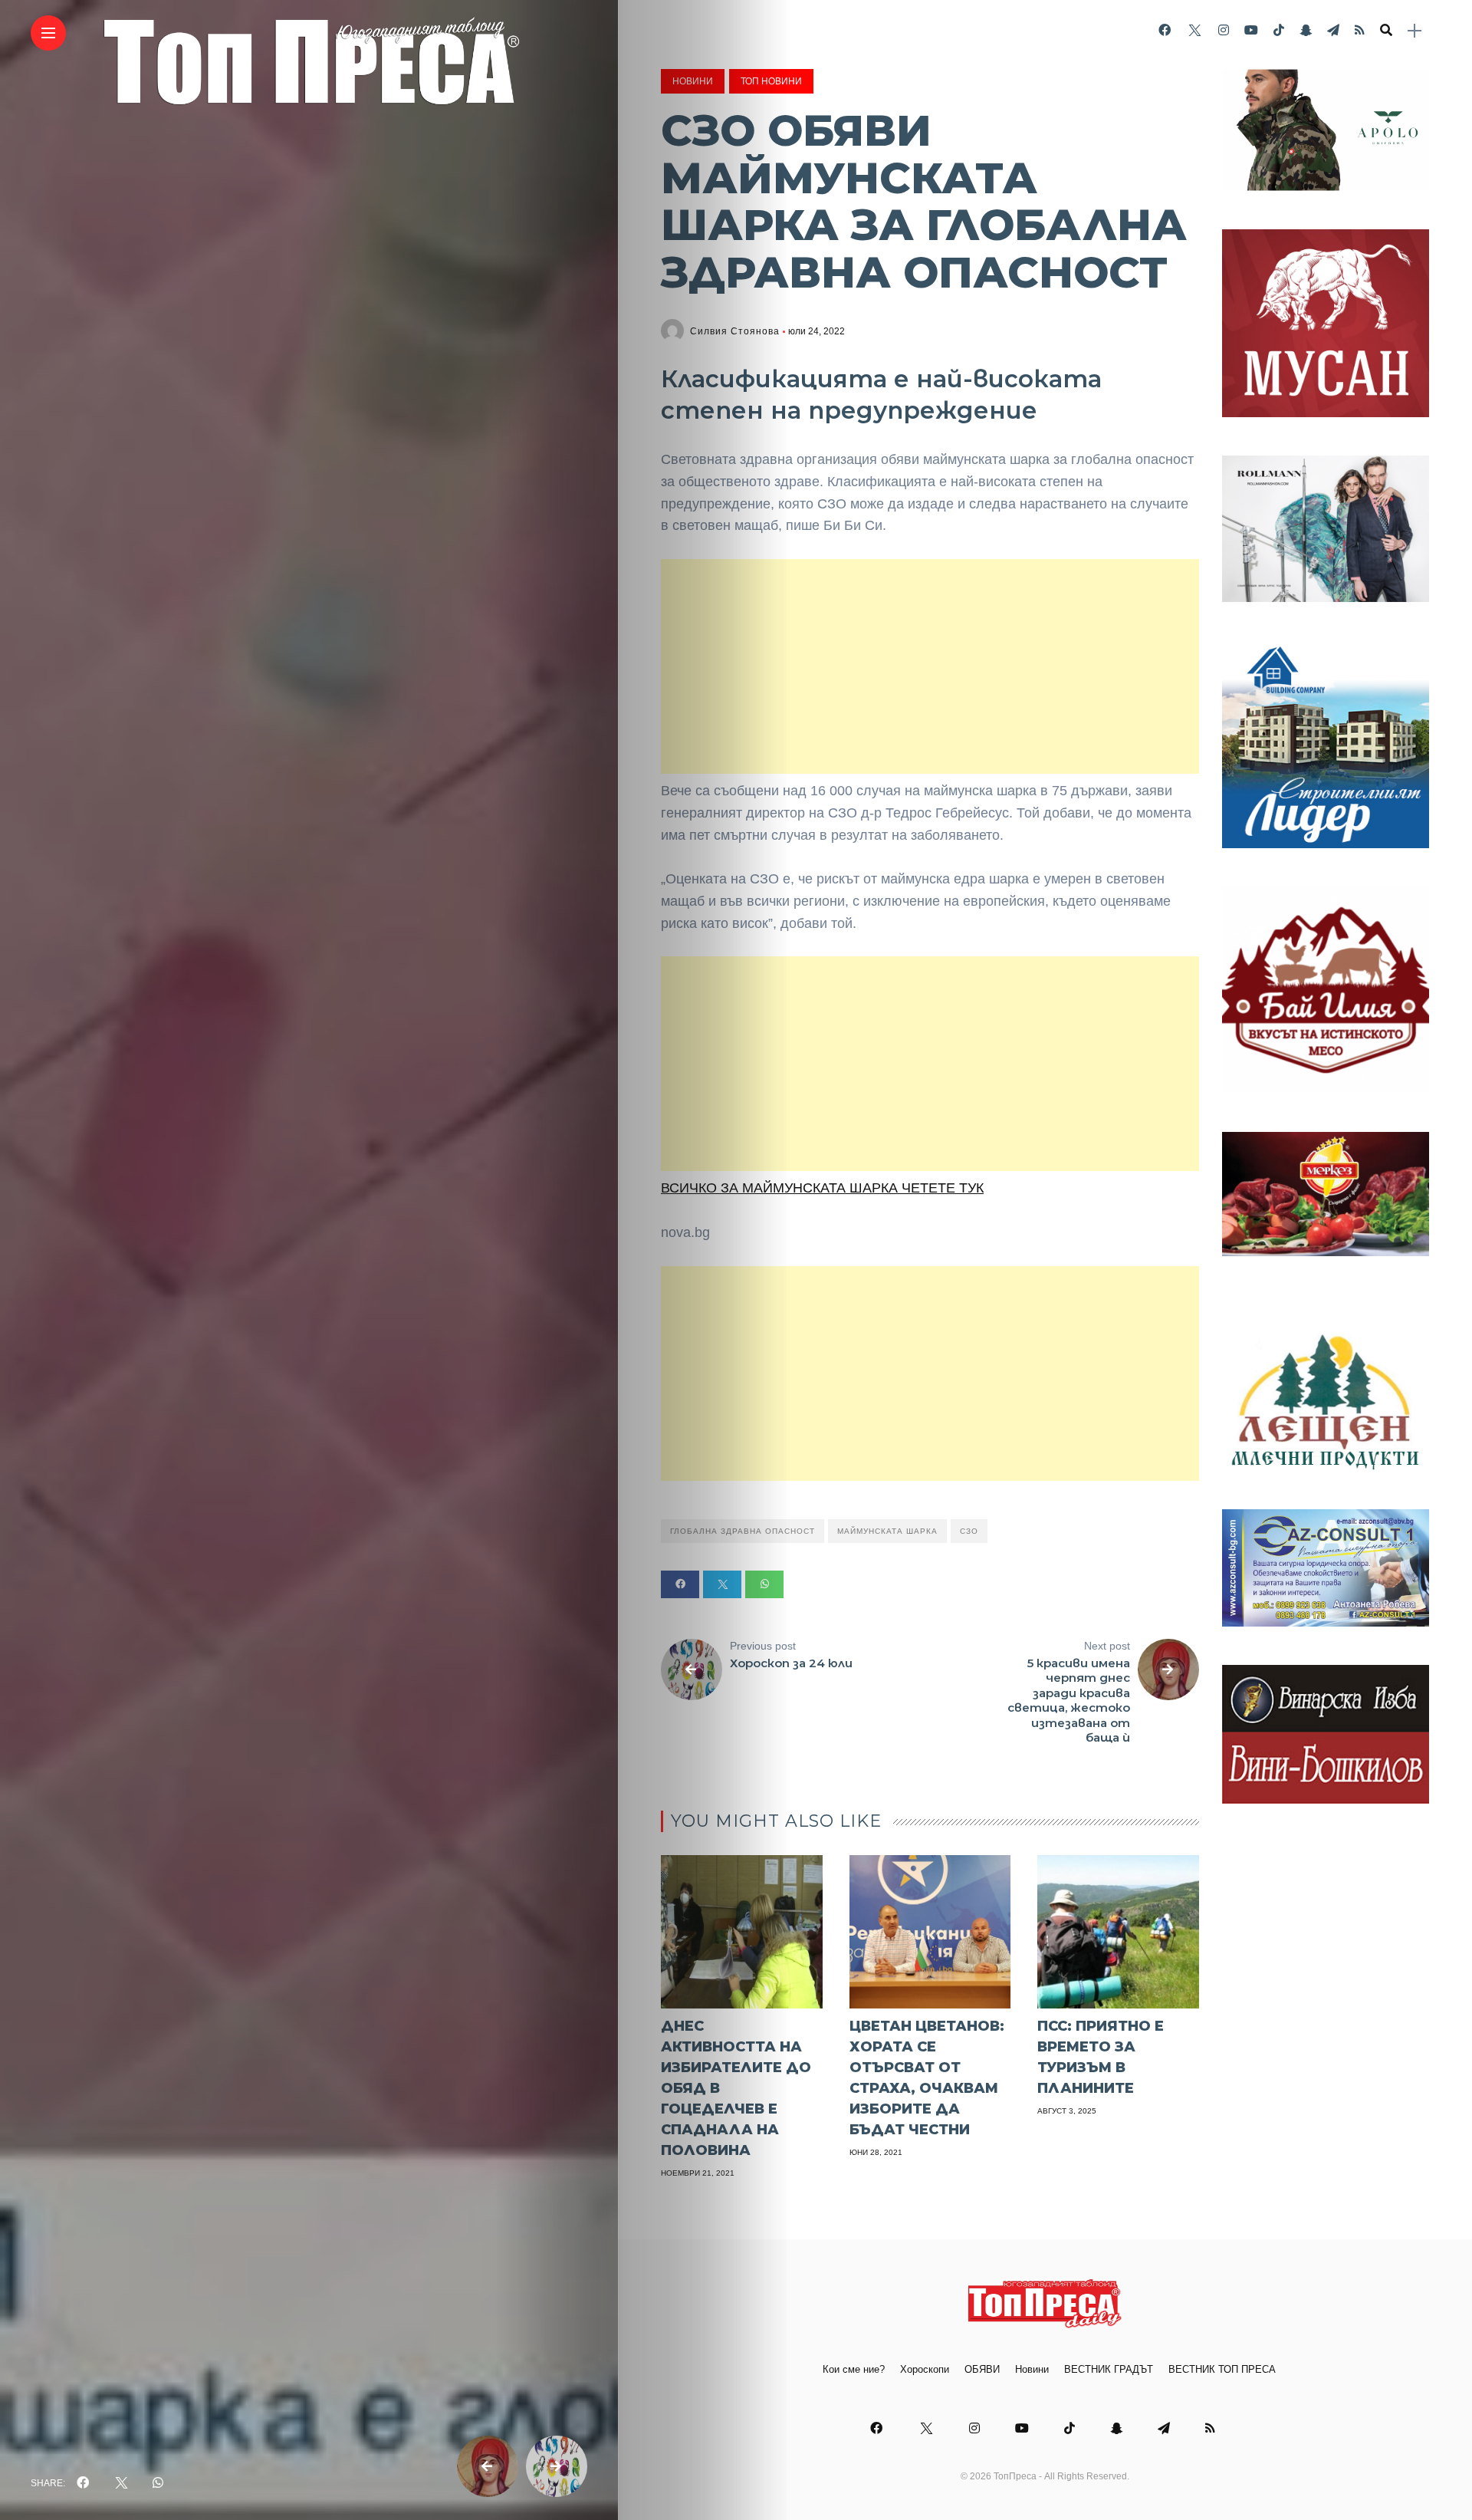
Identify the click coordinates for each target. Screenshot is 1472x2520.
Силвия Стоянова (735, 331)
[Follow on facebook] (1165, 30)
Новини (693, 81)
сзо (969, 1531)
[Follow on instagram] (1224, 30)
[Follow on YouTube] (1251, 30)
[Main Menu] (48, 33)
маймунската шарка (887, 1531)
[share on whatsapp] (158, 2483)
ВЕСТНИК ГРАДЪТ (1109, 2369)
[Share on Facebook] (680, 1584)
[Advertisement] (930, 666)
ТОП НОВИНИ (771, 81)
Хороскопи (925, 2369)
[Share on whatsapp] (764, 1584)
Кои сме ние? (854, 2369)
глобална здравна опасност (743, 1531)
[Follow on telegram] (1333, 30)
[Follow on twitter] (1194, 30)
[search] (1386, 31)
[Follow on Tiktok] (1279, 30)
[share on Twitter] (120, 2483)
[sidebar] (1414, 31)
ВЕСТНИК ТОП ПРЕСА (1222, 2369)
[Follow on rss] (1360, 30)
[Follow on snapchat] (1306, 30)
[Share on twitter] (722, 1584)
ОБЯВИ (982, 2369)
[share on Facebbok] (83, 2483)
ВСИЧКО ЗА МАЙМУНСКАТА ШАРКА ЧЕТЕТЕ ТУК (822, 1188)
